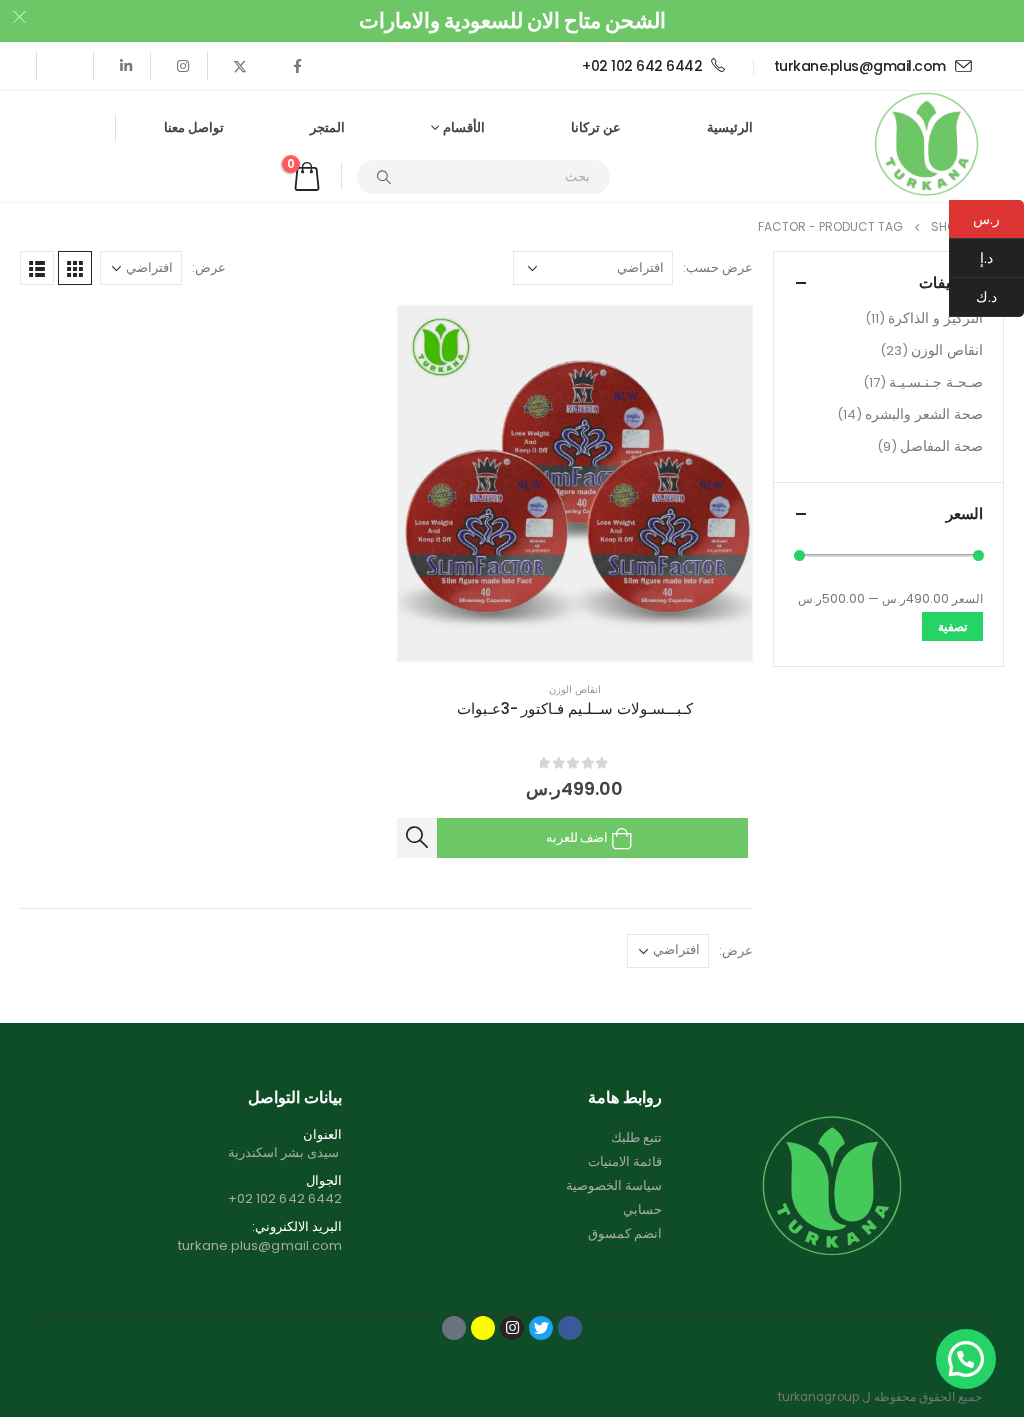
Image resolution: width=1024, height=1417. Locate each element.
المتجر (327, 127)
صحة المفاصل (941, 446)
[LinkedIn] (126, 66)
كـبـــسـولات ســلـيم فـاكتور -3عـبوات (575, 708)
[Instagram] (183, 66)
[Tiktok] (69, 66)
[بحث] (384, 177)
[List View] (37, 268)
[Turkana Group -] (926, 146)
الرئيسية (730, 127)
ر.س (986, 219)
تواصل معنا (194, 127)
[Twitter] (240, 66)
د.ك (1000, 297)
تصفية (952, 626)
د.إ (1002, 258)
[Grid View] (75, 268)
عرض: (209, 267)
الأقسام (464, 127)
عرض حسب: (718, 267)
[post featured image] (575, 483)
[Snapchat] (483, 1328)
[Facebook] (297, 66)
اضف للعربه (577, 837)
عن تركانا (596, 127)
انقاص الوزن (575, 689)
